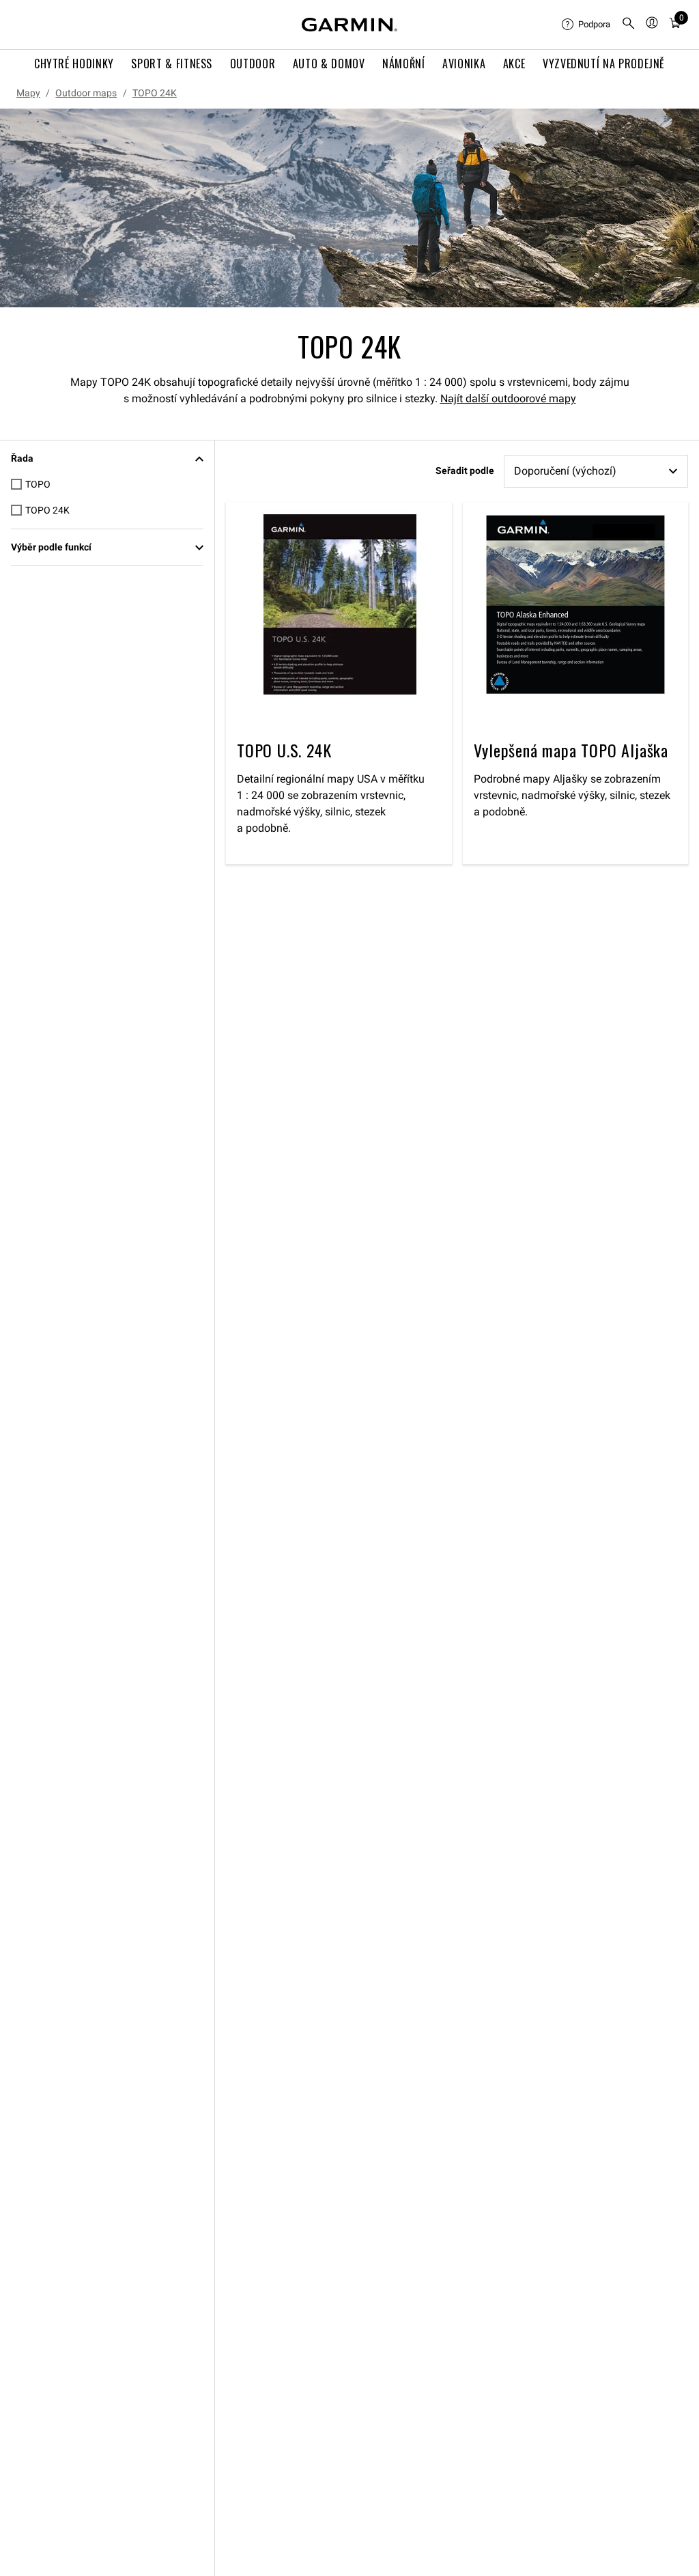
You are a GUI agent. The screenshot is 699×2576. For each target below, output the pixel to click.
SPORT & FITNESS (172, 64)
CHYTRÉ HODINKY (74, 64)
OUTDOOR (253, 64)
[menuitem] (586, 25)
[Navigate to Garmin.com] (349, 25)
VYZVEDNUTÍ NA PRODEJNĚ (604, 64)
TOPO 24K (155, 93)
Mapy (28, 93)
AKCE (514, 64)
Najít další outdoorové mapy (508, 398)
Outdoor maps (86, 93)
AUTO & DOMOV (329, 64)
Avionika (464, 64)
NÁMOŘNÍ (403, 64)
